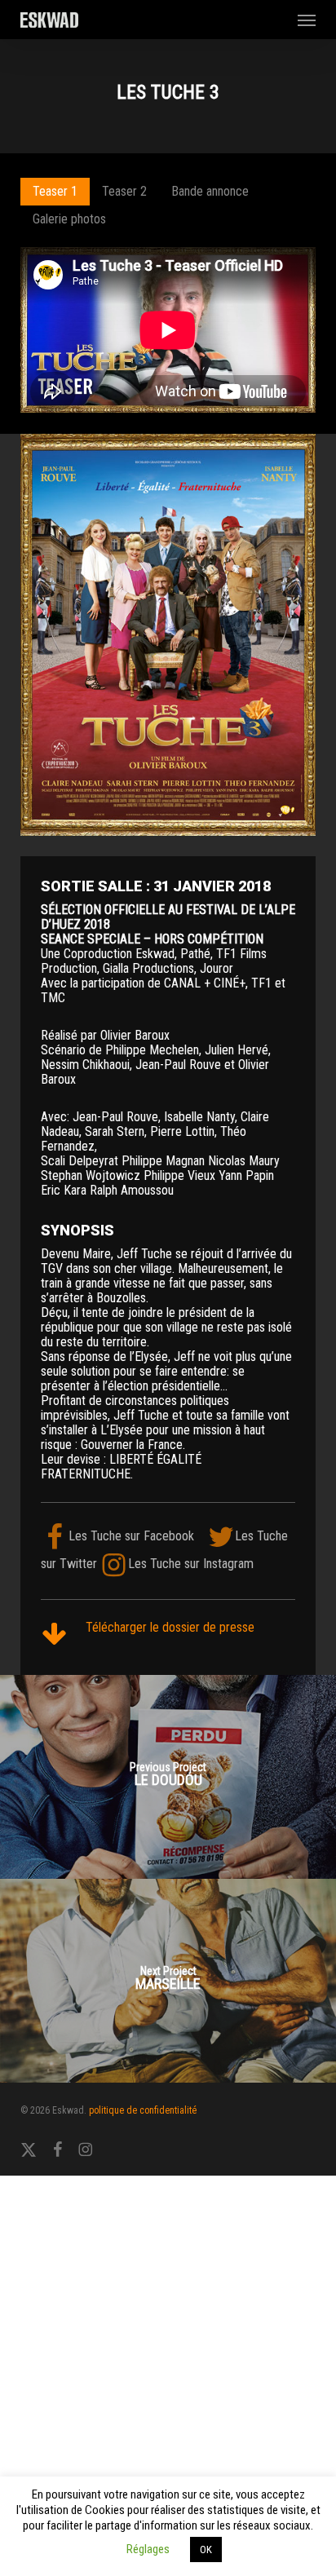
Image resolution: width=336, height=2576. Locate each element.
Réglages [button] (148, 2549)
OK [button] (206, 2549)
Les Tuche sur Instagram (191, 1564)
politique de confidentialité (143, 2110)
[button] (307, 20)
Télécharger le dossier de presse (170, 1627)
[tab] (55, 192)
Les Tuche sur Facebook (131, 1536)
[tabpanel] (168, 331)
